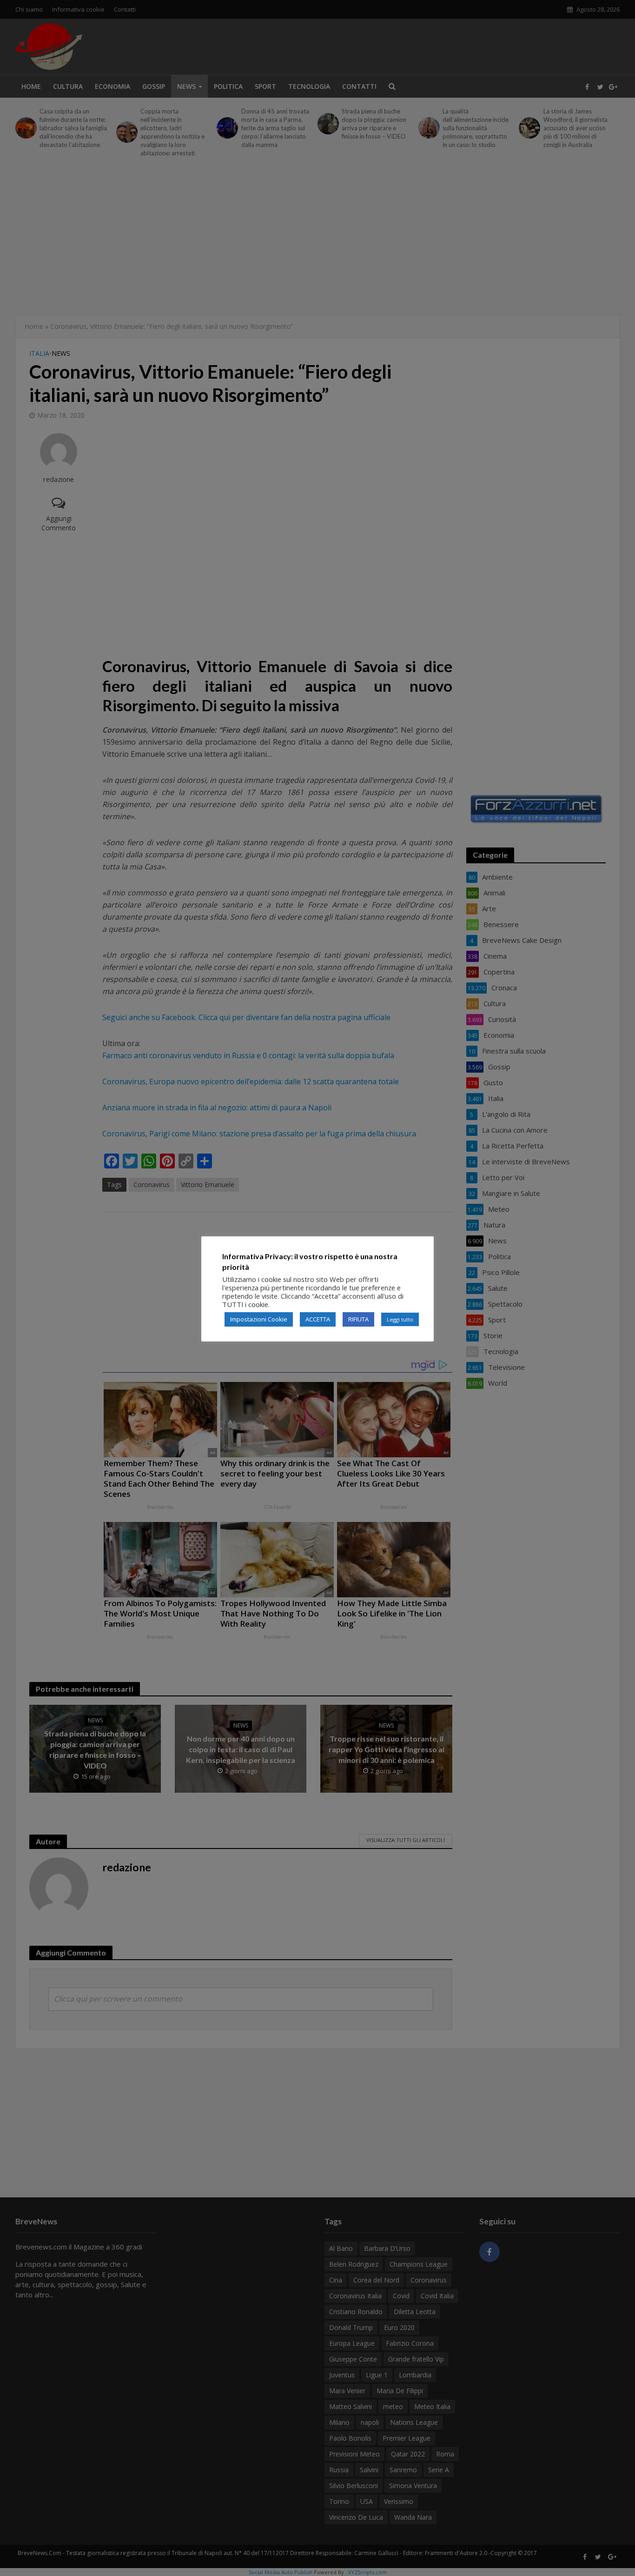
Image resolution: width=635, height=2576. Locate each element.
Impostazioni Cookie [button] (259, 1319)
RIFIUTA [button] (358, 1319)
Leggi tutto (400, 1319)
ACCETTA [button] (318, 1319)
